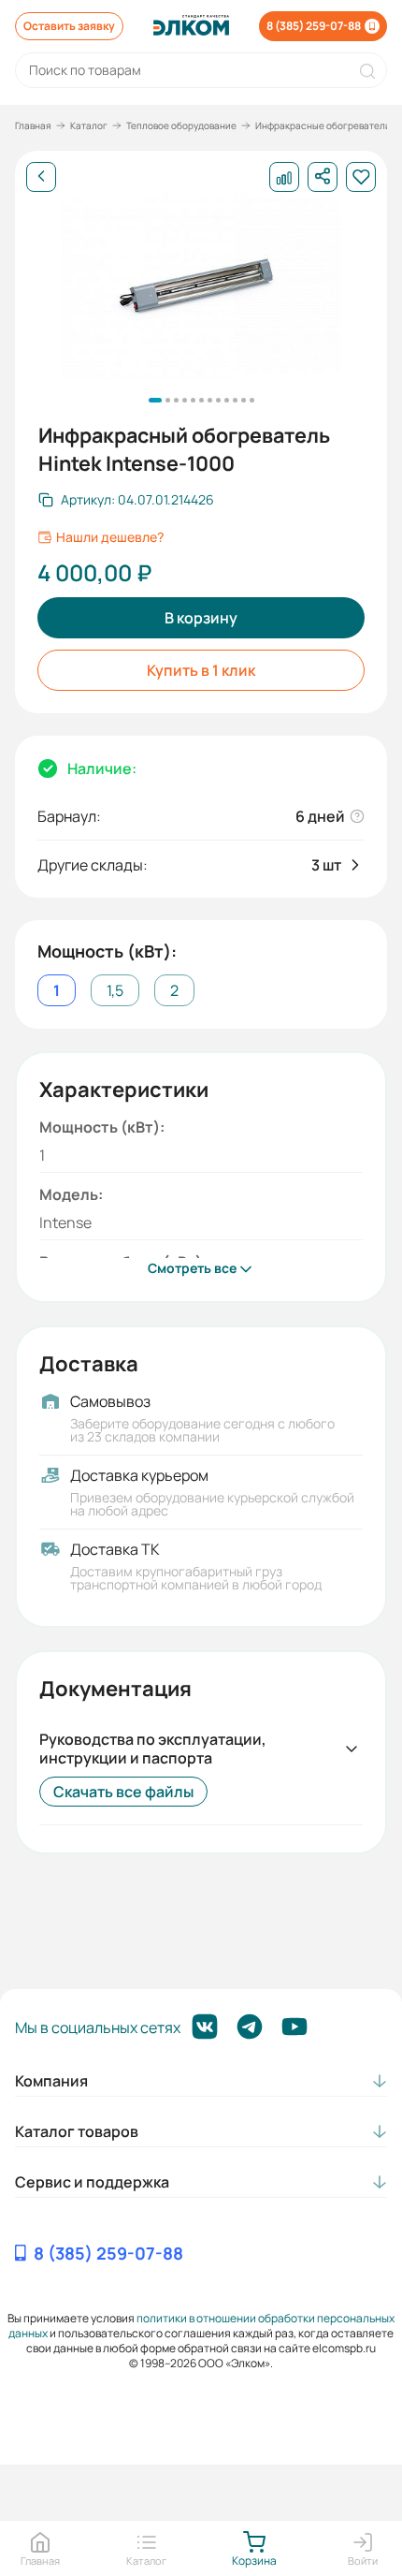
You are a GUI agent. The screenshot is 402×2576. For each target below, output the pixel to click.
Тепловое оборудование (181, 125)
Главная (33, 125)
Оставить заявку (69, 26)
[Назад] (41, 177)
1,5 (115, 990)
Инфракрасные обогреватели (323, 125)
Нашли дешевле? (110, 537)
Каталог (89, 125)
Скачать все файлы (123, 1792)
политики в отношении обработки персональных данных (201, 2326)
